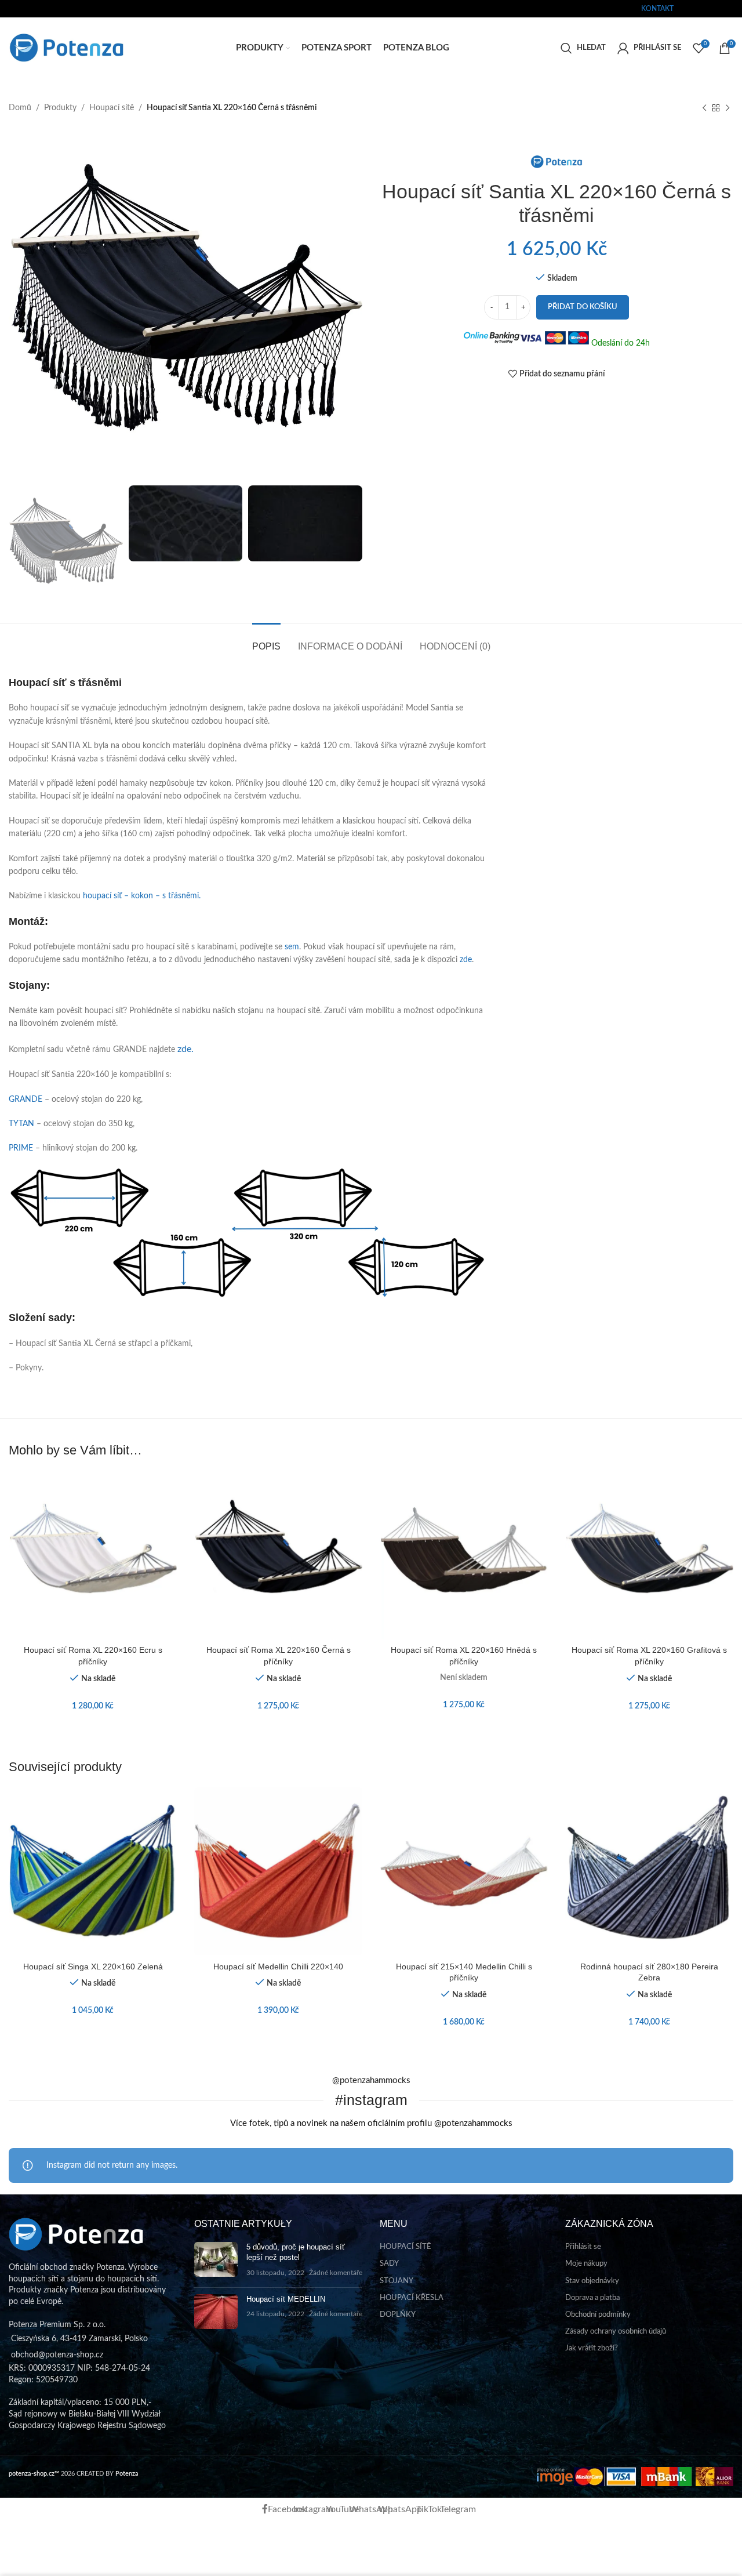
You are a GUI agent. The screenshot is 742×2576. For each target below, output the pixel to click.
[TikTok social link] (727, 8)
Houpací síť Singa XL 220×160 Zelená (93, 1967)
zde (466, 960)
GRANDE (26, 1100)
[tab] (266, 641)
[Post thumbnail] (216, 2260)
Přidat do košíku (583, 307)
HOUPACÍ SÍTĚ (405, 2247)
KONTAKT (657, 9)
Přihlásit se (583, 2247)
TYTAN (21, 1124)
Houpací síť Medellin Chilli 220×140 (278, 1967)
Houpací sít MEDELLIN (286, 2299)
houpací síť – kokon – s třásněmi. (142, 896)
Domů (20, 108)
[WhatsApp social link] (712, 8)
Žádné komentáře (336, 2273)
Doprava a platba (592, 2298)
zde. (185, 1049)
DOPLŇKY (398, 2315)
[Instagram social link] (696, 8)
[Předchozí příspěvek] (704, 108)
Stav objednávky (592, 2281)
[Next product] (728, 108)
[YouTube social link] (704, 8)
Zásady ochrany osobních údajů (616, 2332)
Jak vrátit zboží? (592, 2348)
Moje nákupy (586, 2264)
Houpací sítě (112, 108)
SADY (389, 2264)
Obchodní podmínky (598, 2315)
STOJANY (397, 2281)
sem (292, 947)
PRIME (21, 1148)
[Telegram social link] (735, 8)
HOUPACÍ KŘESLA (412, 2298)
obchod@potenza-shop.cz (48, 9)
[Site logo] (67, 48)
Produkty (60, 108)
